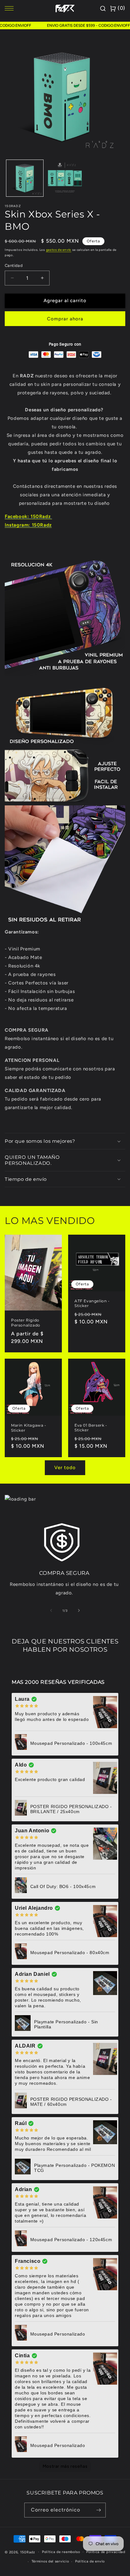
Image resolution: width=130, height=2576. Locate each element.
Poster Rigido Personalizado (26, 1323)
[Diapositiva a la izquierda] (51, 1610)
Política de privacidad (106, 2552)
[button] (65, 1141)
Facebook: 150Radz (28, 516)
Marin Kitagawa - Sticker (29, 1428)
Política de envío (90, 2561)
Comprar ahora (65, 319)
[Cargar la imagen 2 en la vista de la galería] (65, 178)
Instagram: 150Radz (28, 525)
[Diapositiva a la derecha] (79, 1610)
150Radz (28, 2552)
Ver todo (65, 1468)
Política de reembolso (61, 2552)
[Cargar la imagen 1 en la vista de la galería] (25, 178)
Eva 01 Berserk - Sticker (91, 1427)
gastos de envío (59, 250)
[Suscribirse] (98, 2510)
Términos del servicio (50, 2561)
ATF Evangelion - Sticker (92, 1303)
